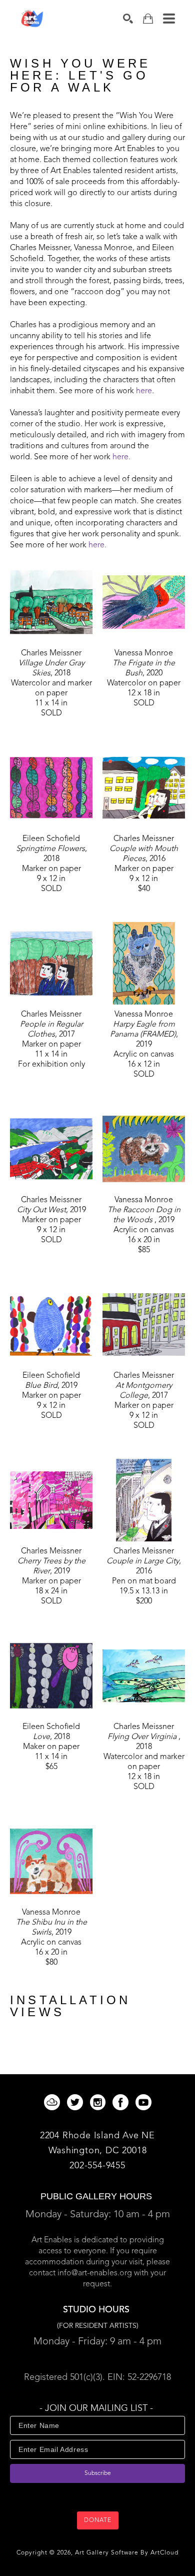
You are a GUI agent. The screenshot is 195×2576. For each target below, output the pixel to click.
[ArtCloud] (54, 2102)
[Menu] (169, 19)
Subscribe (98, 2473)
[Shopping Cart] (148, 19)
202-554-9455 (97, 2166)
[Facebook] (122, 2102)
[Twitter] (77, 2102)
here (144, 391)
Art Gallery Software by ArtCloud (127, 2553)
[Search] (128, 19)
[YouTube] (143, 2102)
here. (121, 457)
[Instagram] (99, 2102)
